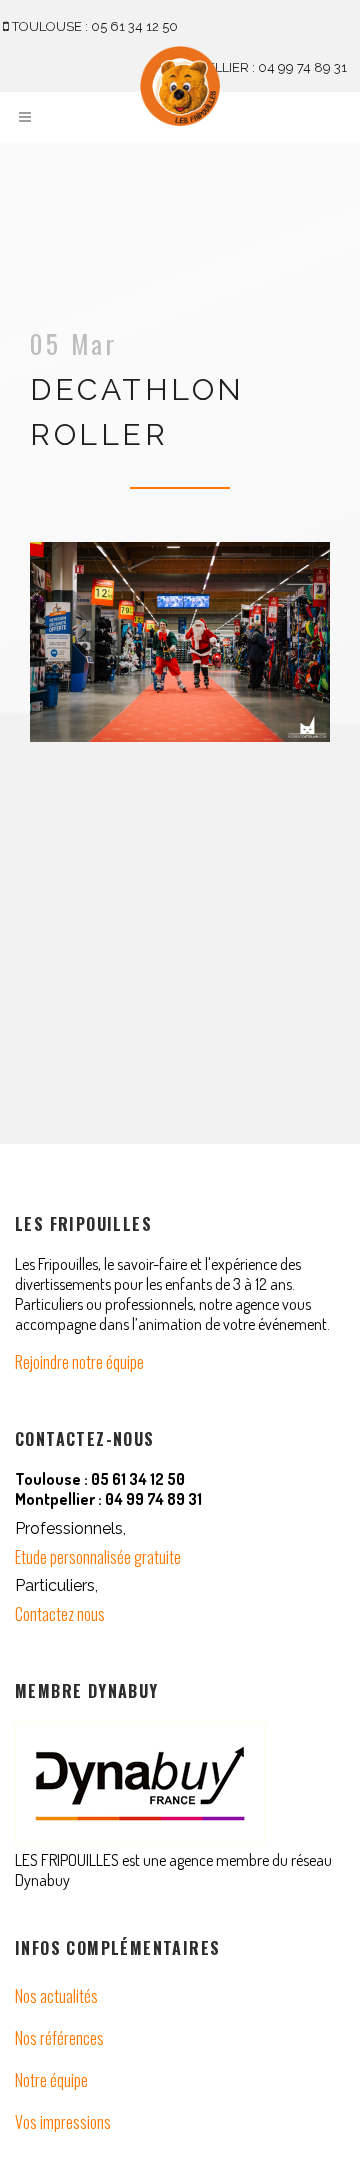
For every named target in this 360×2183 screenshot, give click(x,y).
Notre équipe (51, 2080)
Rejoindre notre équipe (79, 1362)
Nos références (59, 2038)
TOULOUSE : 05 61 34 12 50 (93, 26)
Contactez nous (60, 1614)
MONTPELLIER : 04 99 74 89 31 (252, 67)
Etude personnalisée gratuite (98, 1557)
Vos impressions (63, 2122)
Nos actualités (56, 1996)
